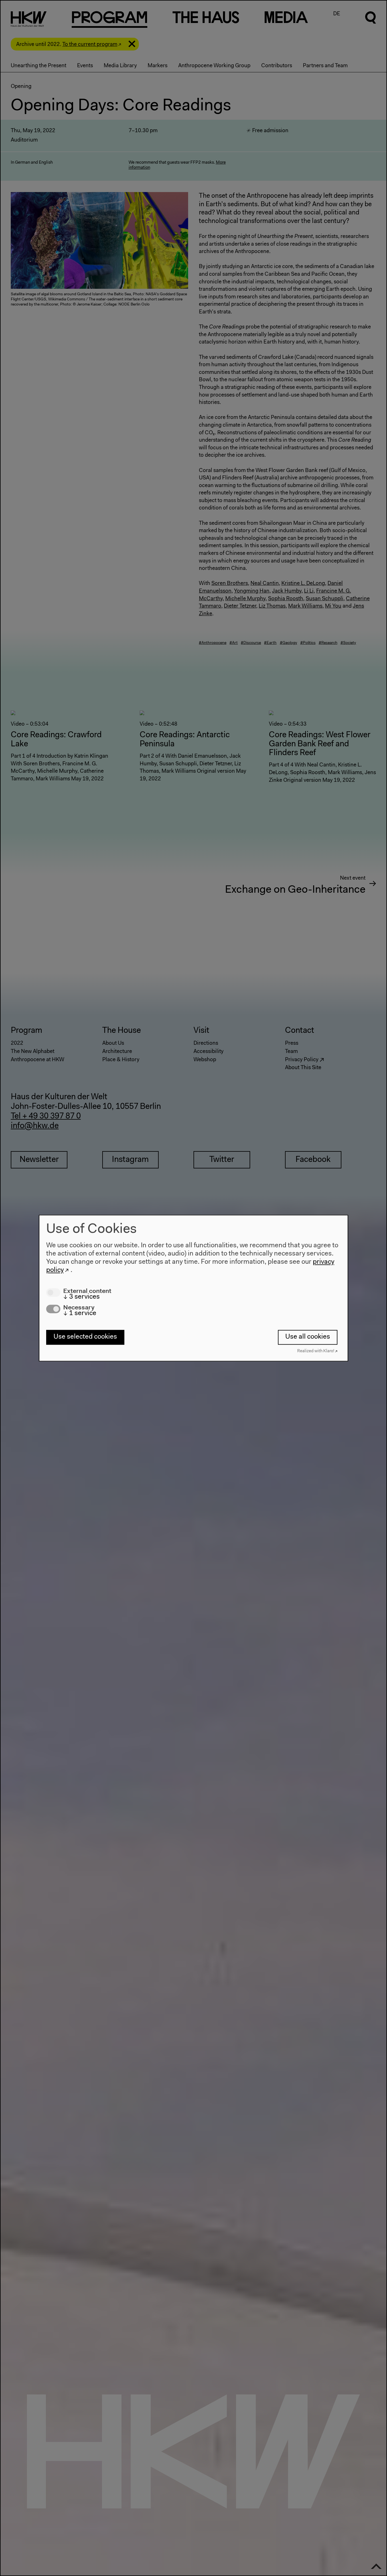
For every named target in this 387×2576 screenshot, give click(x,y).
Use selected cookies (85, 1337)
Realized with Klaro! (316, 1351)
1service (80, 1313)
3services (81, 1297)
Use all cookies (308, 1337)
